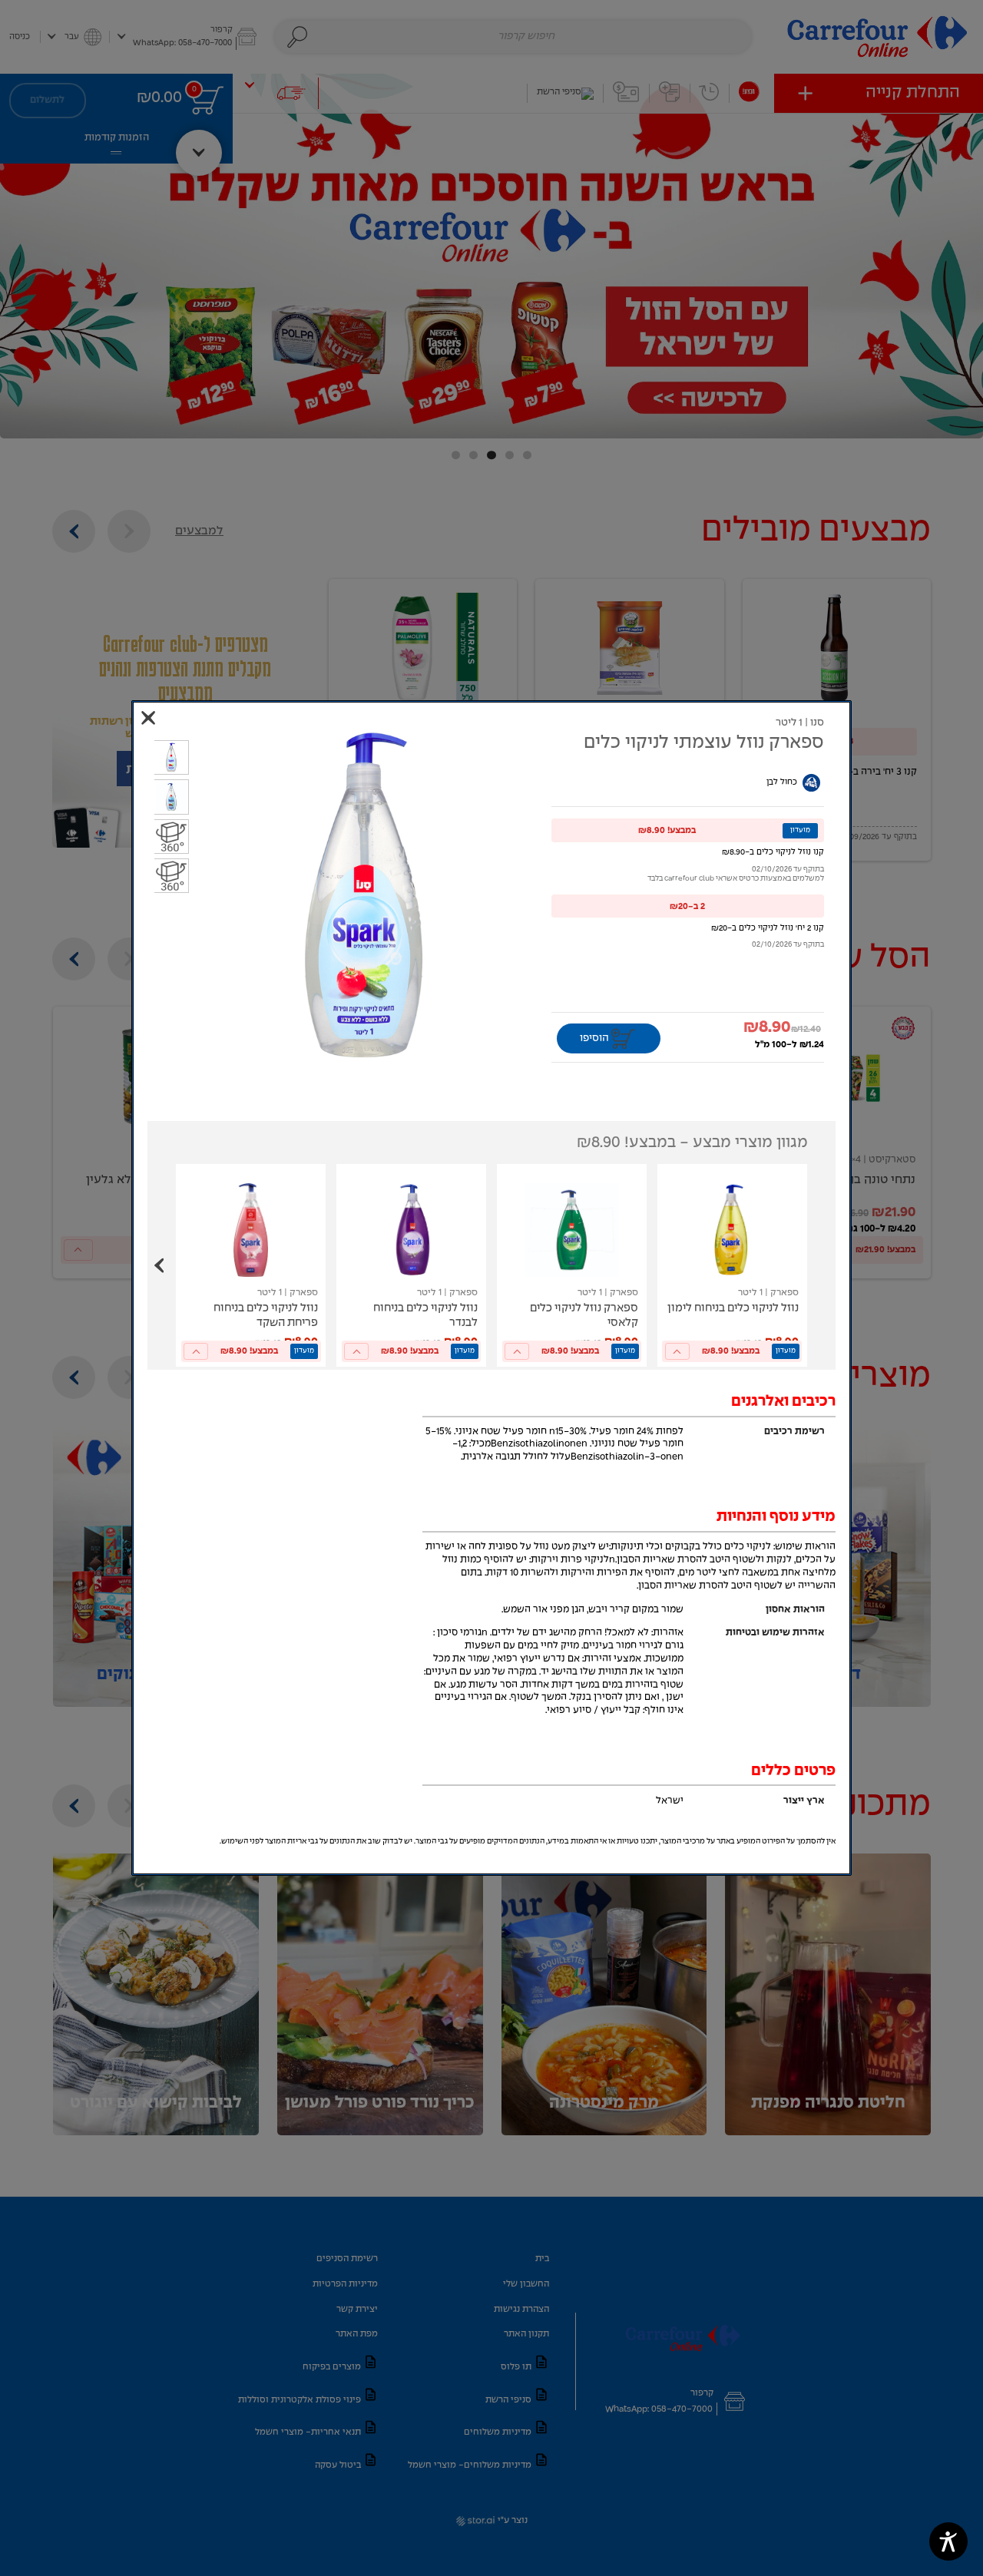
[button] (688, 830)
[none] (732, 1265)
